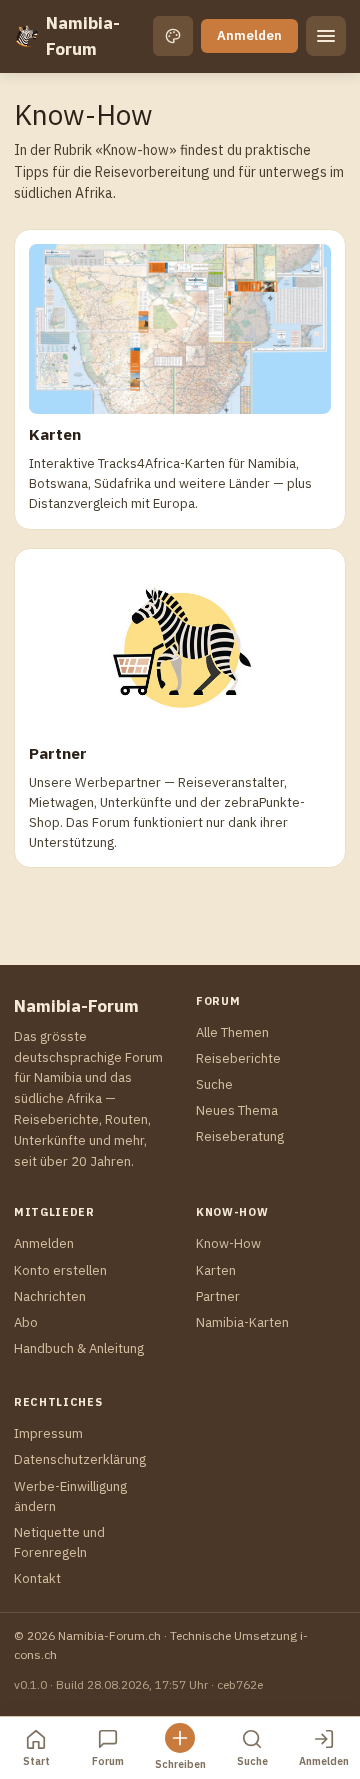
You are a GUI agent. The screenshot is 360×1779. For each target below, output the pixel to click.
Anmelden (249, 35)
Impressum (48, 1433)
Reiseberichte (238, 1058)
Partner (218, 1296)
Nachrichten (50, 1296)
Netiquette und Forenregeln (59, 1542)
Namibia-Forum (83, 36)
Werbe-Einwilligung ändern (70, 1496)
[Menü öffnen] (326, 36)
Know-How (228, 1243)
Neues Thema (237, 1110)
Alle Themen (232, 1032)
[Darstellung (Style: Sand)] (173, 36)
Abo (26, 1322)
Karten (216, 1270)
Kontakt (37, 1578)
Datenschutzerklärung (80, 1459)
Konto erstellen (60, 1270)
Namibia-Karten (242, 1322)
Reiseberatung (240, 1136)
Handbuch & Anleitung (79, 1348)
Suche (214, 1084)
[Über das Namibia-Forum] (26, 36)
